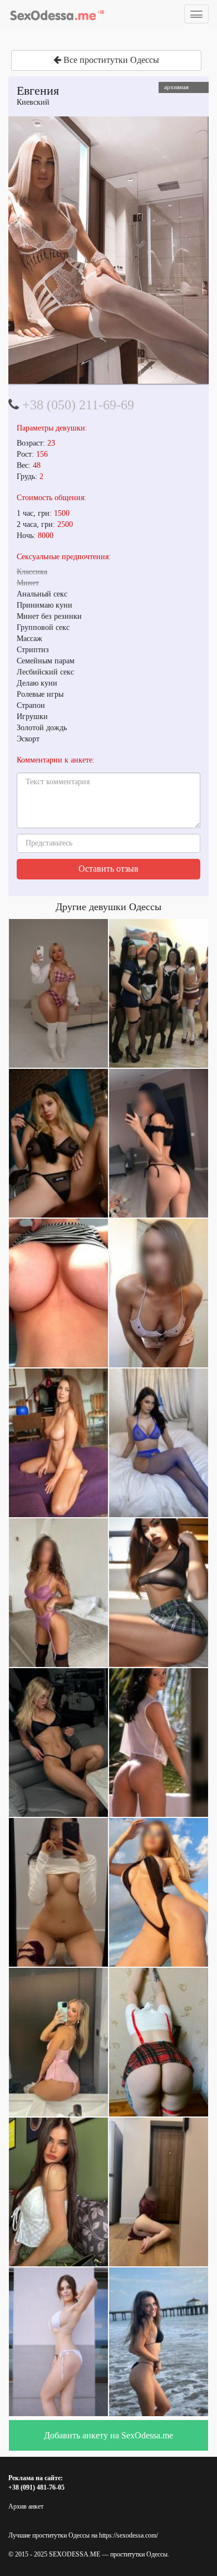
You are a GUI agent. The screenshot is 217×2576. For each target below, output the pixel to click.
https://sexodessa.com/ (129, 2535)
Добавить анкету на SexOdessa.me (108, 2435)
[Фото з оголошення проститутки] (108, 250)
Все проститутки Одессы (110, 60)
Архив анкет (26, 2506)
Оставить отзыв (108, 869)
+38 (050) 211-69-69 (78, 405)
